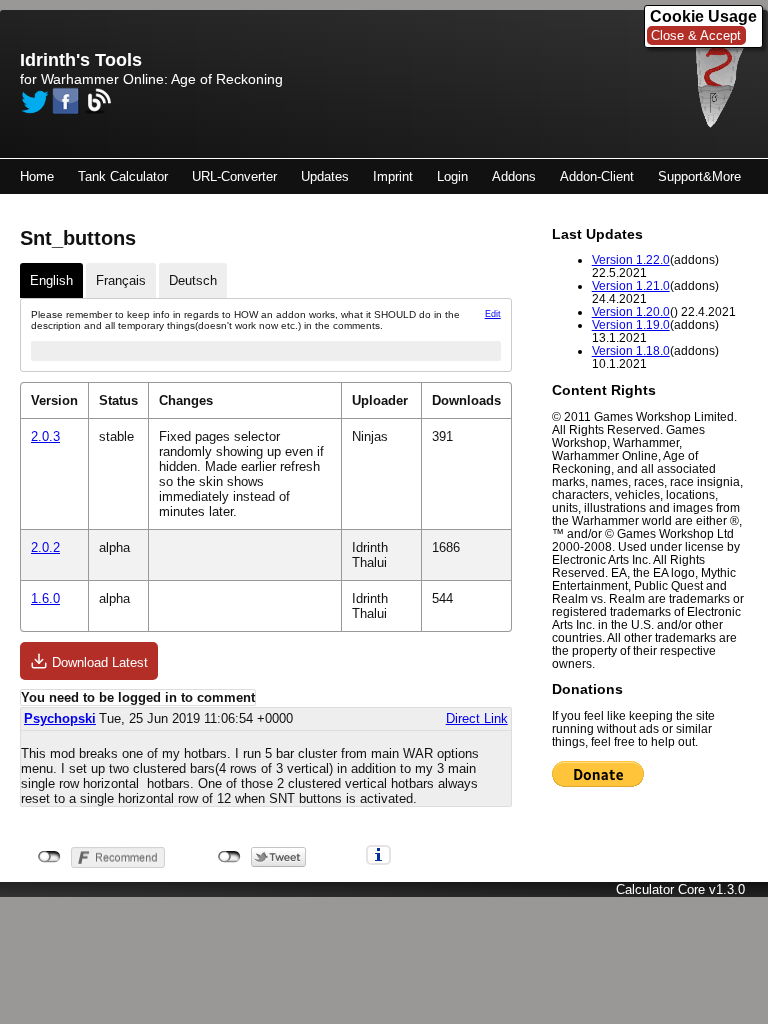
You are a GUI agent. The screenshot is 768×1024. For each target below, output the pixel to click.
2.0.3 (45, 436)
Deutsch (193, 280)
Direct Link (477, 718)
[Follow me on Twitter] (34, 101)
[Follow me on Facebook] (66, 101)
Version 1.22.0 (631, 259)
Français (121, 280)
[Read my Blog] (98, 101)
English (51, 280)
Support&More (699, 176)
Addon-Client (597, 176)
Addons (514, 176)
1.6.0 (45, 598)
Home (37, 176)
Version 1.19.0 (631, 324)
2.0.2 (45, 547)
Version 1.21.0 (631, 285)
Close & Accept (696, 35)
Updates (325, 176)
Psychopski (60, 718)
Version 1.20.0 (631, 311)
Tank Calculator (123, 176)
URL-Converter (234, 176)
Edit (493, 314)
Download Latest (98, 662)
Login (452, 176)
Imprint (393, 176)
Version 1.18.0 (631, 350)
